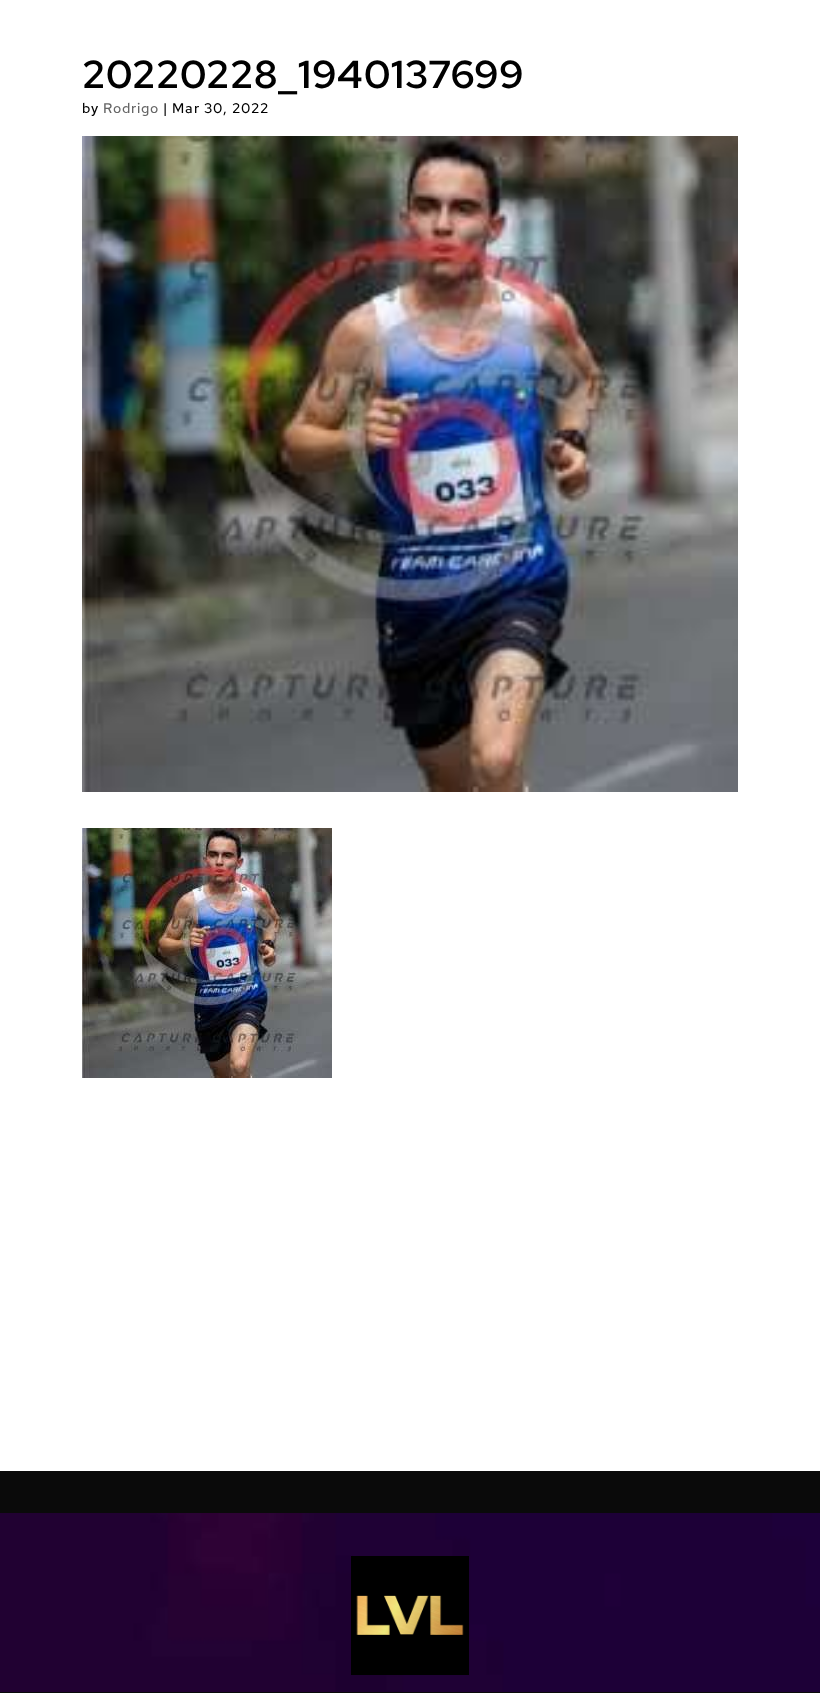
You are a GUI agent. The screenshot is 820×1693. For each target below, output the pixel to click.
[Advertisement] (410, 1274)
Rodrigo (131, 108)
